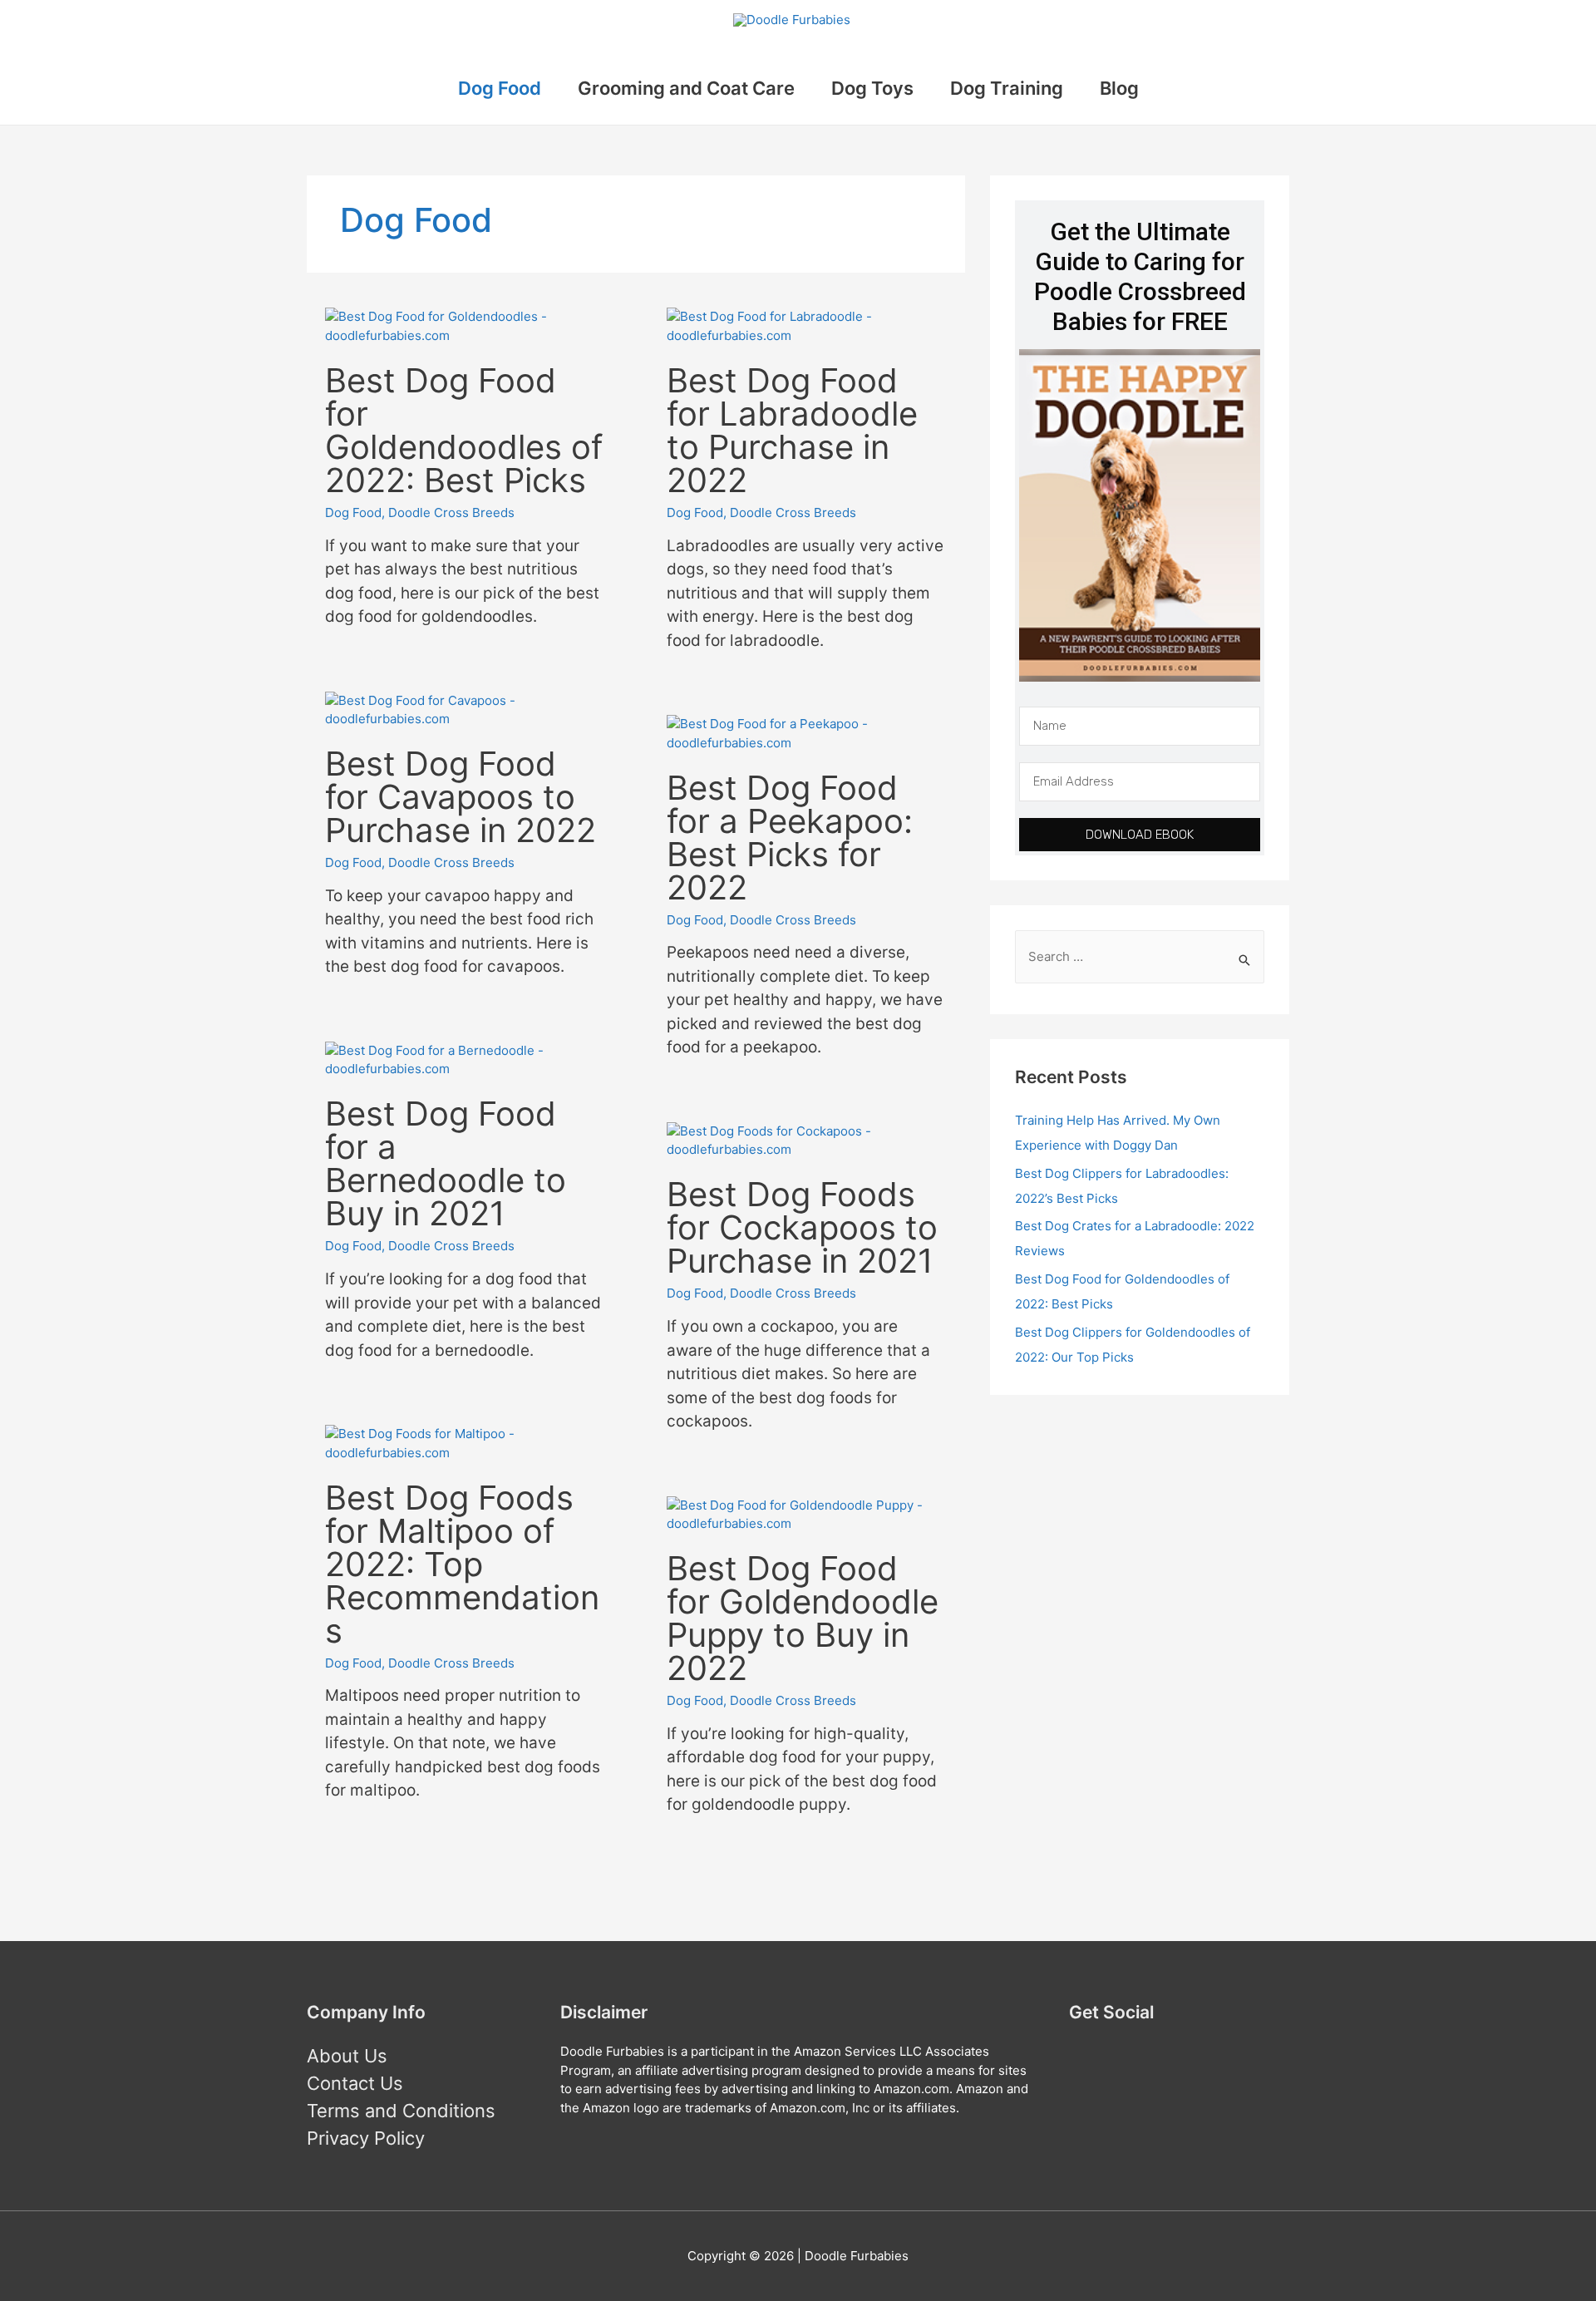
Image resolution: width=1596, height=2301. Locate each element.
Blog (1119, 88)
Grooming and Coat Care (686, 88)
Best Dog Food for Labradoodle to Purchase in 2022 (792, 430)
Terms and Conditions (401, 2111)
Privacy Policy (366, 2138)
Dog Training (1007, 88)
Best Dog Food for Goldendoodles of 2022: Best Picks (464, 430)
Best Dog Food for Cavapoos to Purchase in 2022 (461, 797)
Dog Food (500, 88)
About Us (347, 2056)
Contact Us (355, 2083)
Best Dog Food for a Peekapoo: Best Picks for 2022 (790, 838)
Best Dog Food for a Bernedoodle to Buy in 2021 (446, 1163)
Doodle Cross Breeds (451, 512)
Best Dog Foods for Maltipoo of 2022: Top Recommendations (462, 1564)
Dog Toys (872, 88)
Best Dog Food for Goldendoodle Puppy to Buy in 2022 (803, 1618)
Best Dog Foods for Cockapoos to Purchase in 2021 (802, 1227)
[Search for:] (1140, 957)
